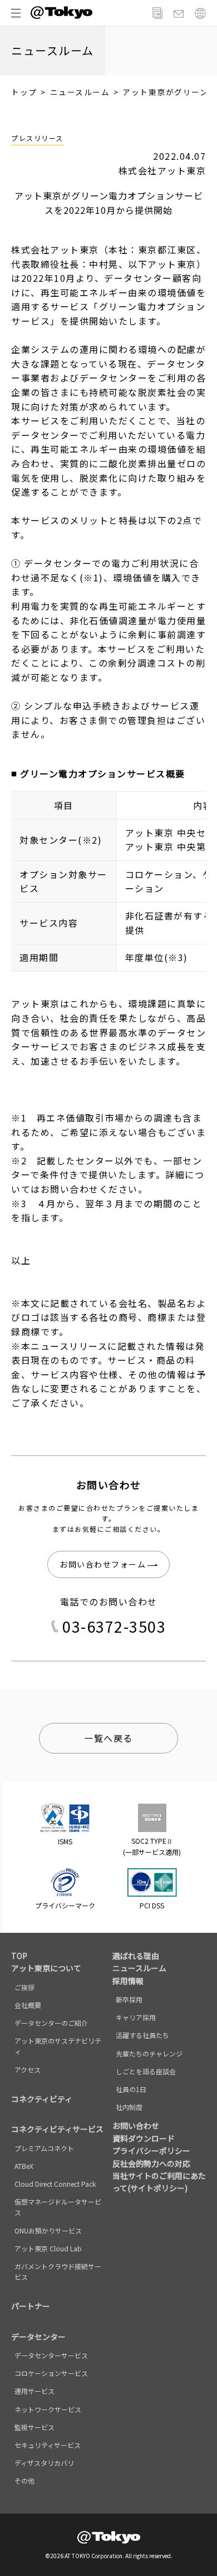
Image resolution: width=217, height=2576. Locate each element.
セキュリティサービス (48, 2445)
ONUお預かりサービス (48, 2230)
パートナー (31, 2306)
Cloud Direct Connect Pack (55, 2184)
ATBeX (24, 2166)
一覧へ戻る (108, 1738)
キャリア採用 (136, 2017)
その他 (24, 2480)
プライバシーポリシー (151, 2151)
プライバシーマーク (65, 1905)
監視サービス (34, 2427)
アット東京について (46, 1968)
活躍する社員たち (142, 2035)
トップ (24, 92)
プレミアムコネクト (44, 2148)
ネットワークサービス (48, 2409)
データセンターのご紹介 (51, 2023)
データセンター (38, 2337)
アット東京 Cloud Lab (48, 2248)
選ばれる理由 (136, 1956)
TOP (19, 1956)
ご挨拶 (24, 1987)
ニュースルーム (80, 92)
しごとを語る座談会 (146, 2071)
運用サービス (34, 2391)
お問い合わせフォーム (103, 1564)
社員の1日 (131, 2089)
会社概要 (28, 2005)
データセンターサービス (51, 2355)
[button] (16, 13)
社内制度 (129, 2107)
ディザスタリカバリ (44, 2463)
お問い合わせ (136, 2126)
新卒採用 (129, 1999)
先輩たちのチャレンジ (149, 2053)
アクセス (28, 2070)
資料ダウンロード (144, 2138)
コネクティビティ (42, 2099)
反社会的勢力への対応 (151, 2163)
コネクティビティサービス (57, 2129)
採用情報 (128, 1981)
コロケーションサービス (51, 2373)
